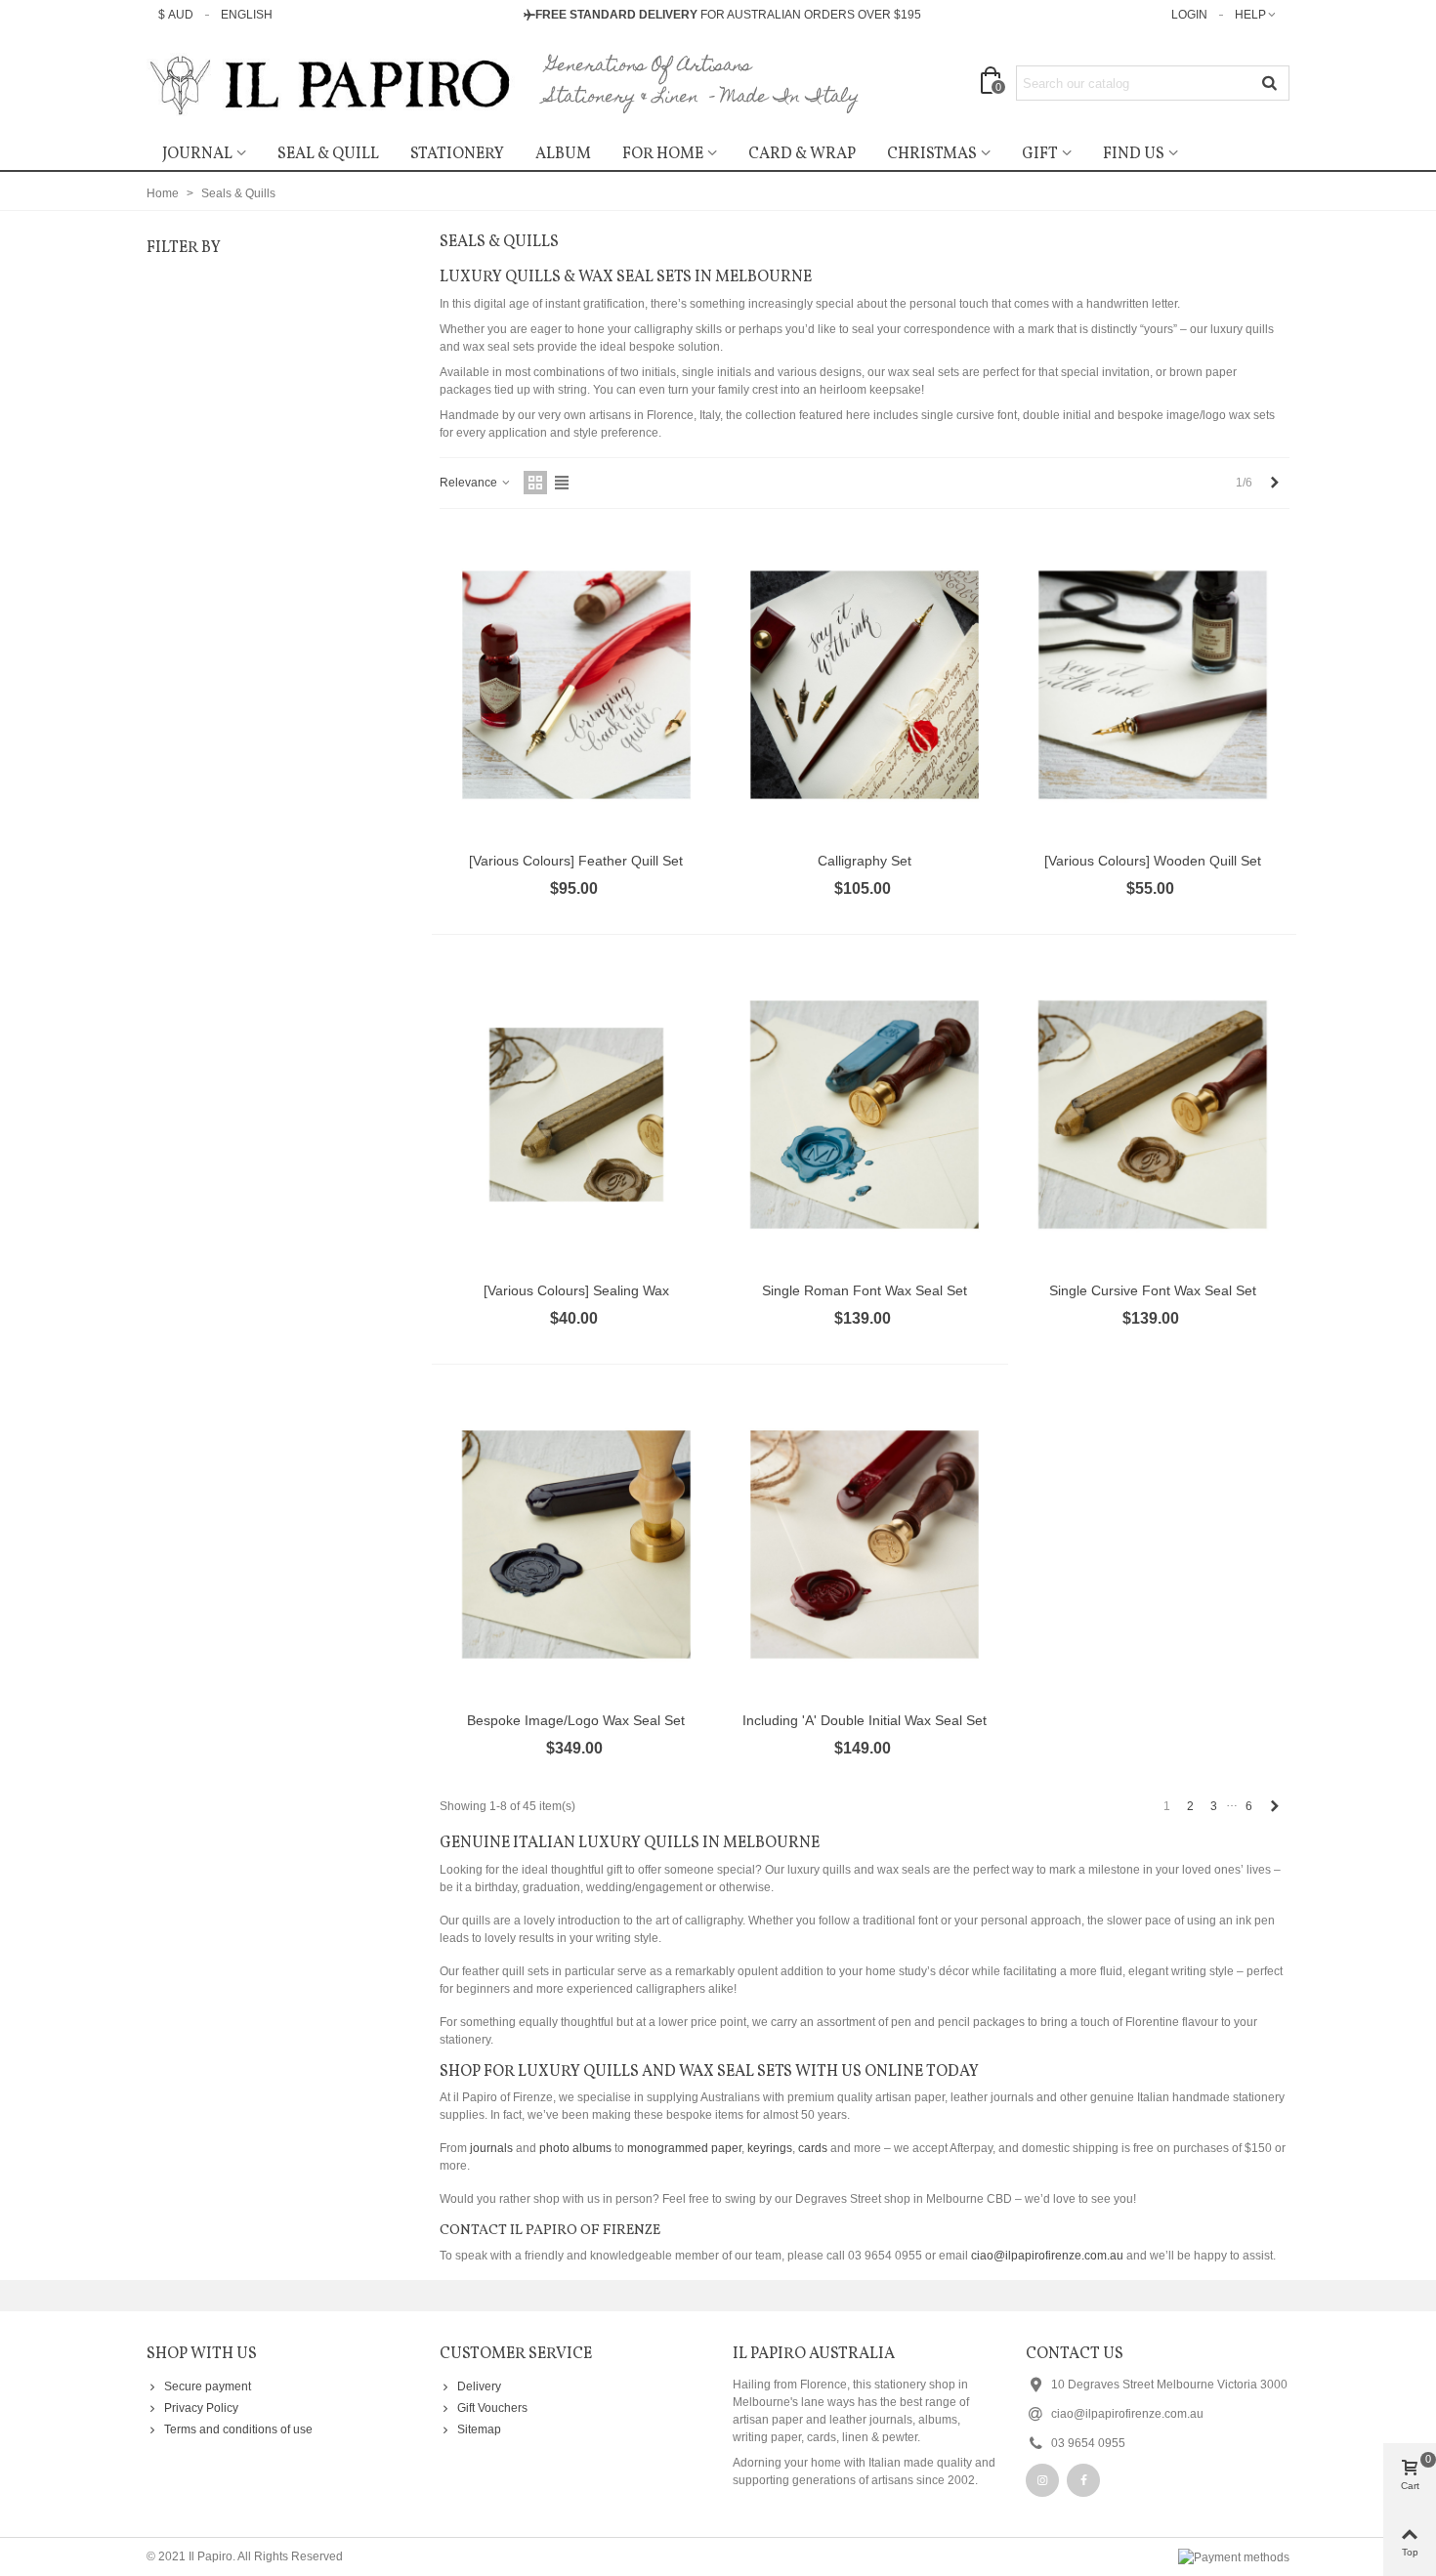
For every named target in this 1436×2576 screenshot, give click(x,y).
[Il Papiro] (332, 84)
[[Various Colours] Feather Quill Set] (576, 685)
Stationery (457, 154)
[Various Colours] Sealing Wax (576, 1290)
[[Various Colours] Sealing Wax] (576, 1115)
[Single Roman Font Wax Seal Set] (865, 1115)
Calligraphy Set (865, 861)
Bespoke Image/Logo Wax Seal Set (576, 1720)
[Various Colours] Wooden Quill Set (1153, 861)
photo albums (575, 2148)
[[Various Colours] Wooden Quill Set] (1153, 685)
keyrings (770, 2148)
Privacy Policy (201, 2408)
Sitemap (479, 2429)
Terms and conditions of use (238, 2429)
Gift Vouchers (492, 2408)
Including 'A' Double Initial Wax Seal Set (865, 1720)
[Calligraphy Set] (865, 685)
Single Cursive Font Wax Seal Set (1153, 1290)
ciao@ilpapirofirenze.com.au (1047, 2256)
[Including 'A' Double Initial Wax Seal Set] (865, 1544)
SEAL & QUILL (328, 154)
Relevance (470, 483)
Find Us (1134, 154)
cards (813, 2148)
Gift (1040, 154)
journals (491, 2148)
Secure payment (208, 2386)
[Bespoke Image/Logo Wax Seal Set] (576, 1544)
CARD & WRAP (802, 154)
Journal (197, 154)
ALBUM (563, 154)
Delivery (479, 2386)
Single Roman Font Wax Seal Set (865, 1290)
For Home (663, 154)
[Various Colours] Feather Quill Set (576, 861)
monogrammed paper (684, 2148)
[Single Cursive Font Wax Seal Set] (1153, 1115)
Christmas (932, 154)
